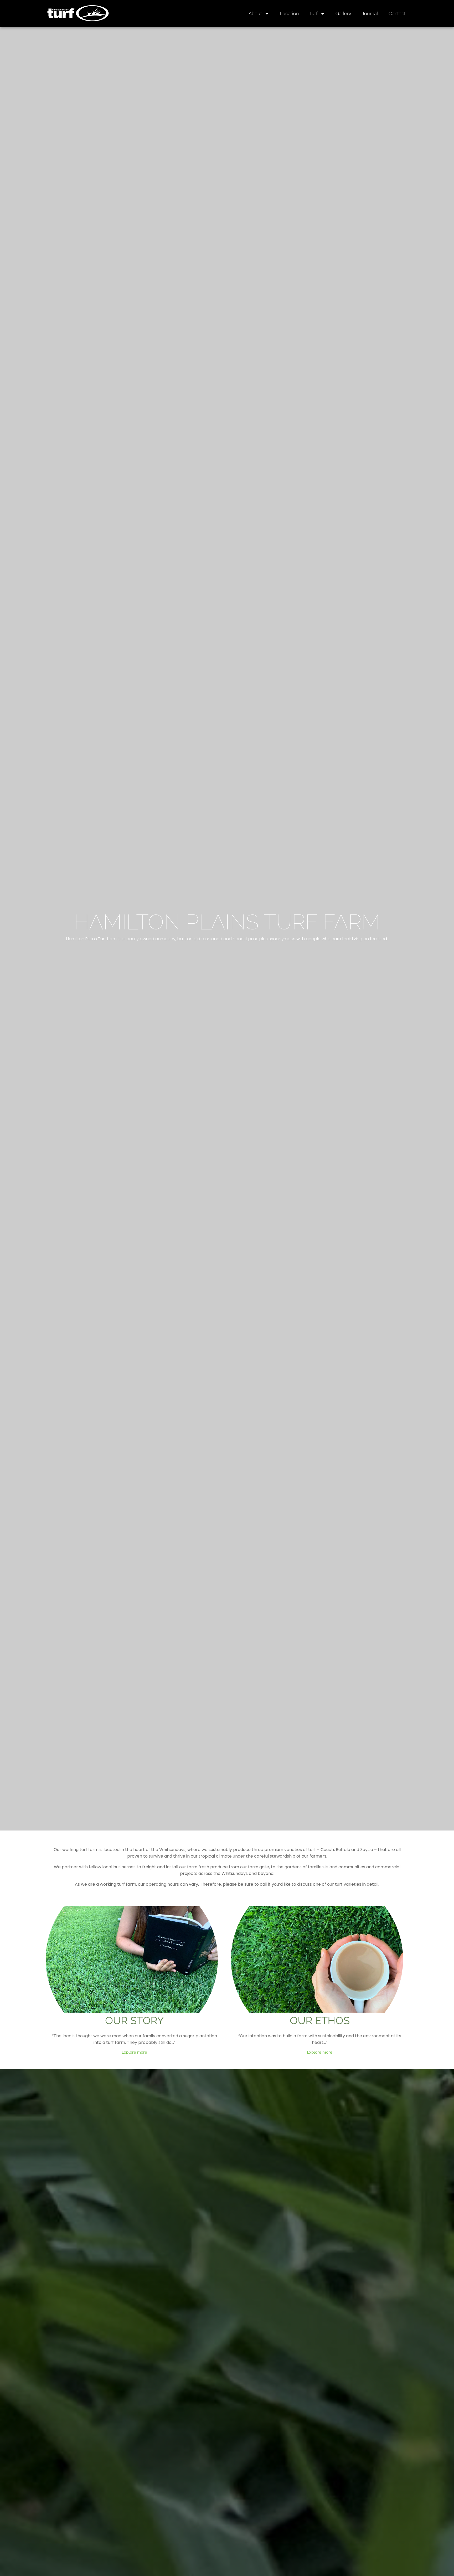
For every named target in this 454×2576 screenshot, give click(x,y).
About (255, 14)
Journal (370, 14)
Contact (397, 14)
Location (289, 14)
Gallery (343, 14)
